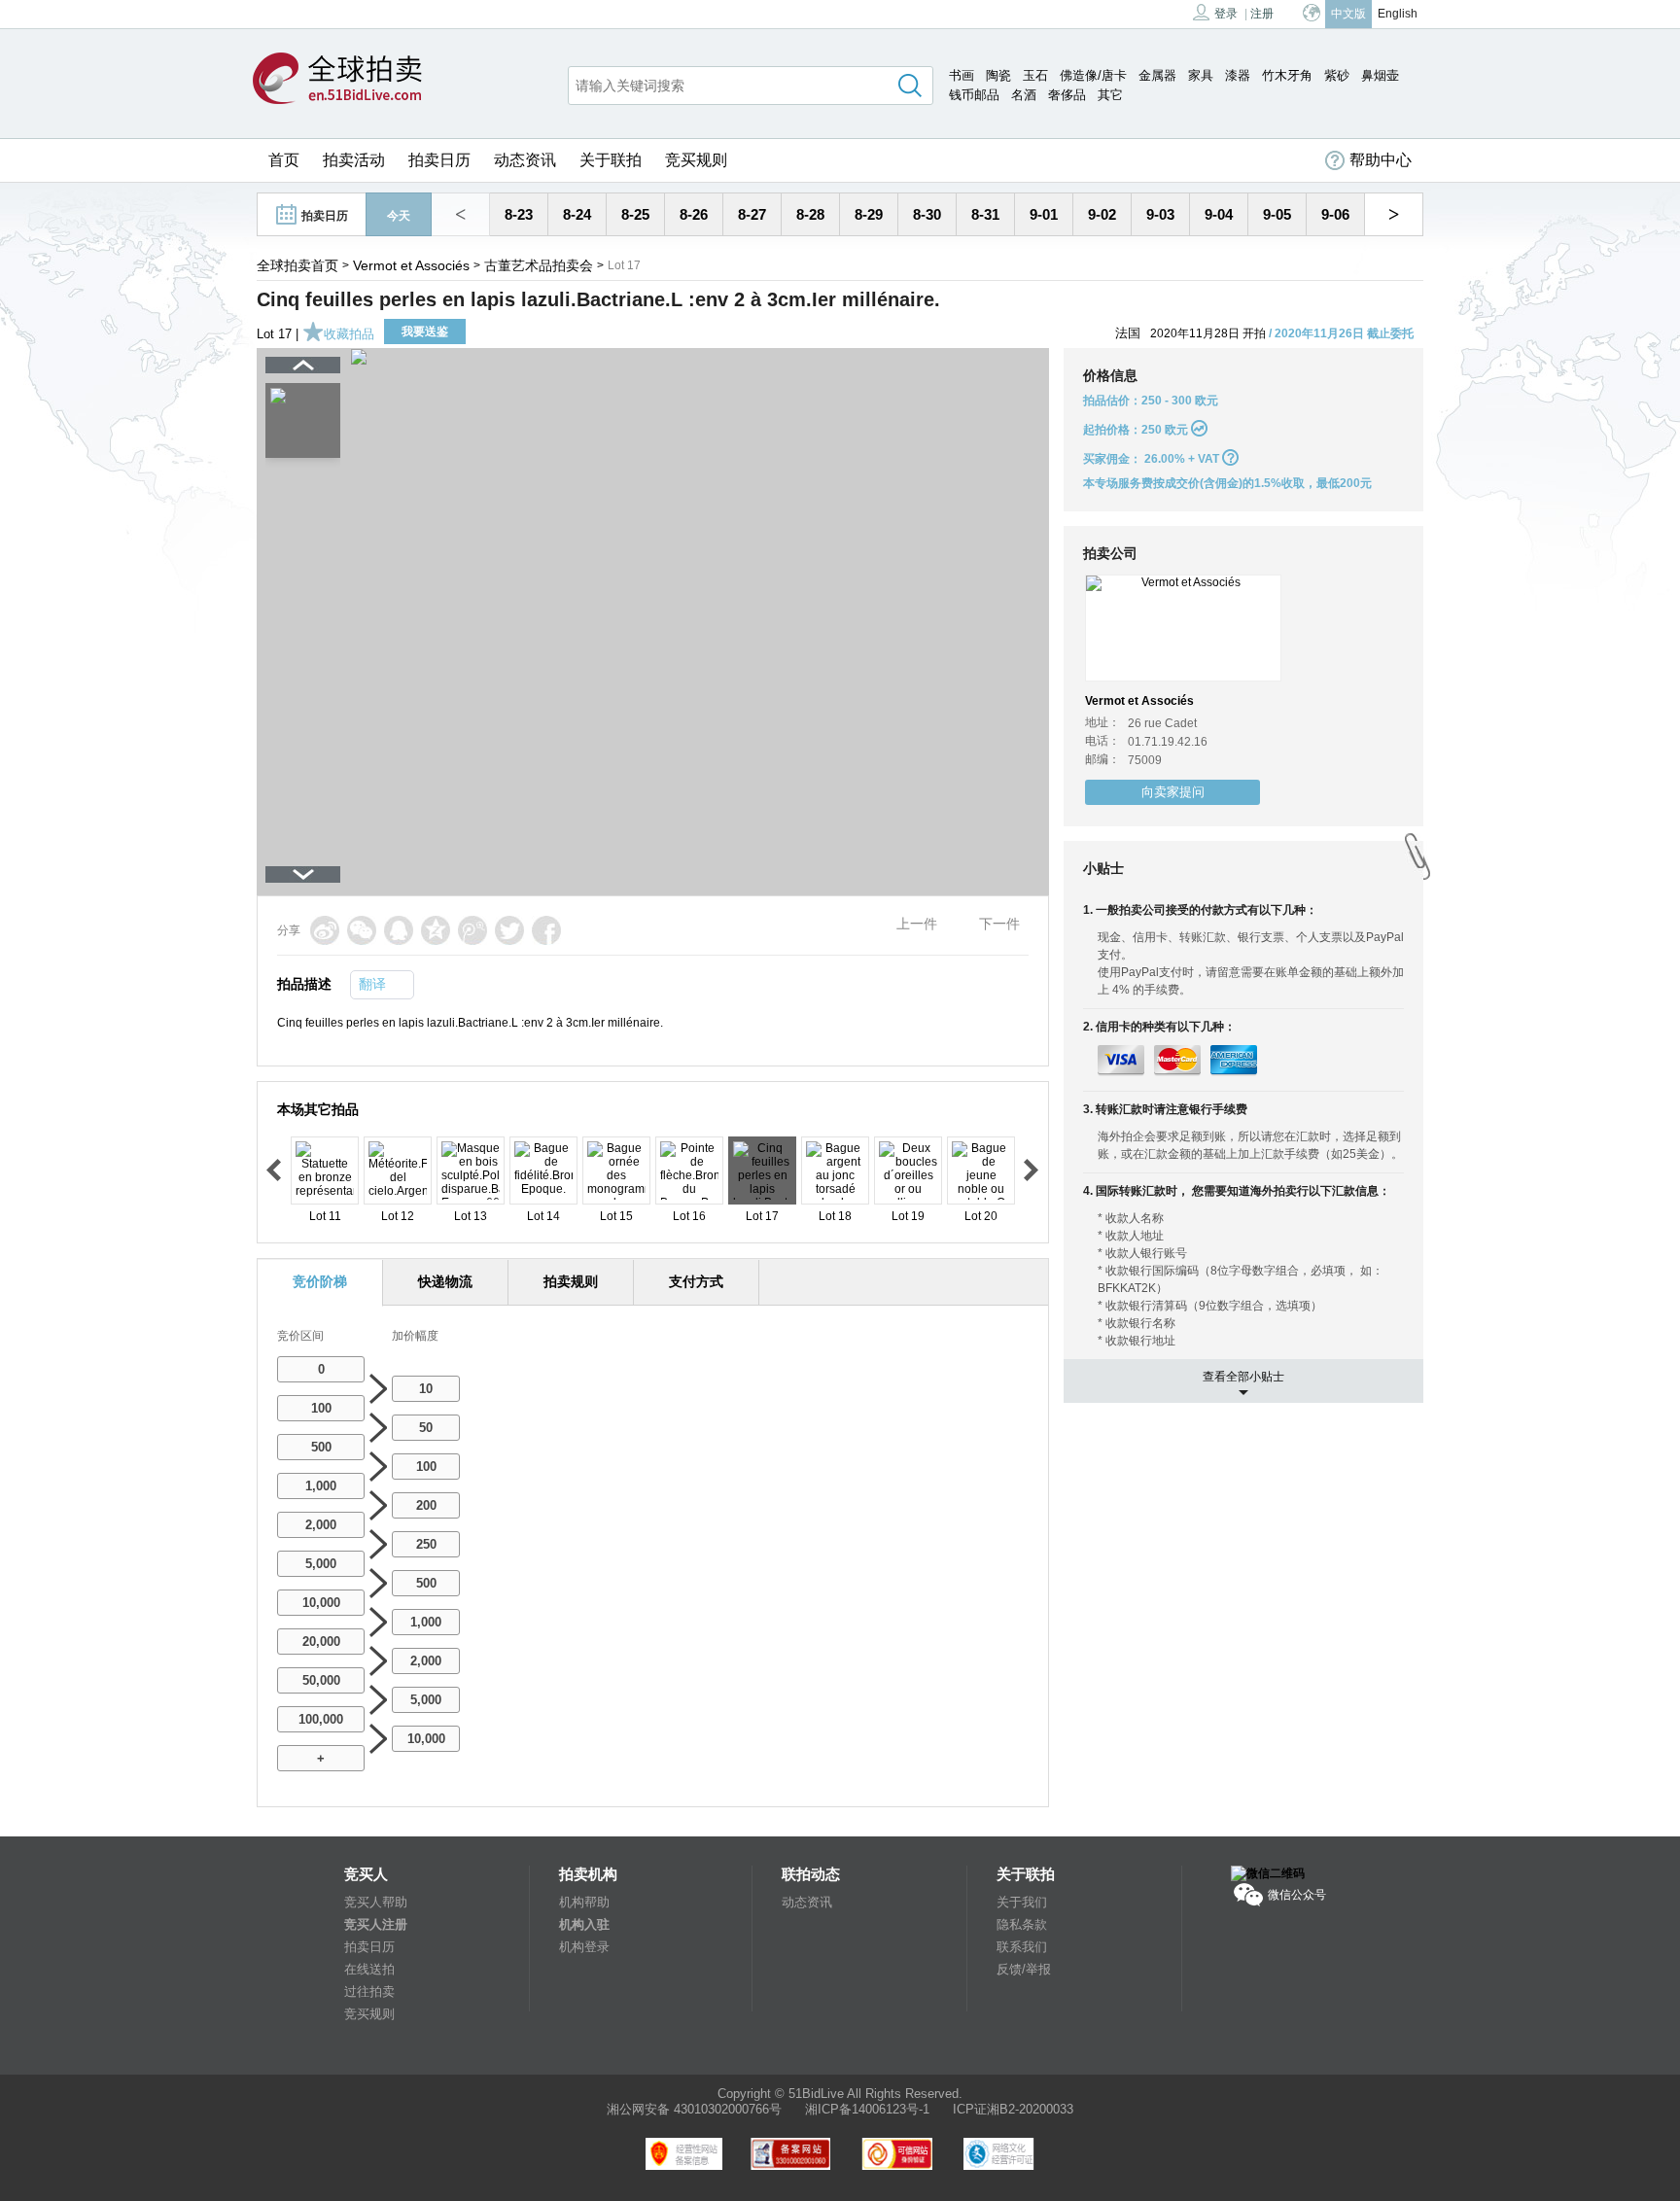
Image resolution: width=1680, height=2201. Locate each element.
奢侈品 (1067, 95)
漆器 (1238, 75)
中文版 (1348, 14)
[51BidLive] (337, 80)
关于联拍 (611, 160)
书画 (962, 75)
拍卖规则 (571, 1281)
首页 (284, 160)
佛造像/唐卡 (1093, 75)
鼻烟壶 (1380, 75)
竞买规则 (696, 160)
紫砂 (1337, 75)
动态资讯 (525, 160)
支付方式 (696, 1281)
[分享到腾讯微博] (472, 930)
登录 (1226, 14)
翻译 (372, 984)
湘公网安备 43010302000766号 (694, 2109)
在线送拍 (369, 1969)
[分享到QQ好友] (399, 930)
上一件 (917, 924)
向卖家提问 (1173, 792)
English (1398, 14)
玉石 (1035, 75)
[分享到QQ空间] (436, 930)
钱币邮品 (974, 95)
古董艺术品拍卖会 (539, 265)
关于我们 (1022, 1902)
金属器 (1157, 75)
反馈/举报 (1024, 1969)
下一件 (999, 924)
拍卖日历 (439, 160)
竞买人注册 (376, 1924)
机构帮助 (584, 1902)
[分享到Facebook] (546, 930)
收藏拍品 (349, 334)
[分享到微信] (362, 930)
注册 (1262, 14)
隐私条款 (1022, 1924)
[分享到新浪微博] (325, 930)
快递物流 (445, 1281)
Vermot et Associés (411, 265)
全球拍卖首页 (297, 265)
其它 (1110, 95)
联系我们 (1022, 1947)
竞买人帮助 (376, 1902)
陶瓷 (998, 75)
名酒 (1024, 95)
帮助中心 (1381, 160)
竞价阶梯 (320, 1281)
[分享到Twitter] (509, 930)
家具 (1201, 75)
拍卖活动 (354, 160)
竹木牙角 (1287, 75)
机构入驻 (584, 1924)
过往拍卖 (369, 1991)
